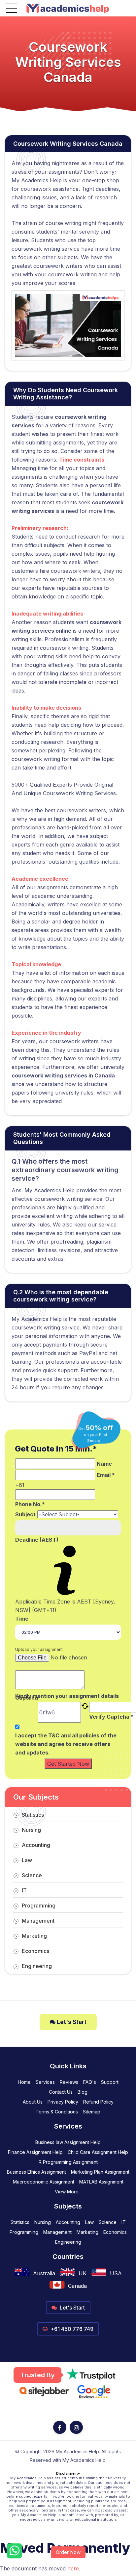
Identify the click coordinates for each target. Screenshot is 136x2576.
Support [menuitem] (110, 2082)
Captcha (27, 1698)
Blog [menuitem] (83, 2092)
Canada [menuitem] (77, 2286)
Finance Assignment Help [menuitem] (35, 2152)
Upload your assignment (39, 1649)
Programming (39, 1906)
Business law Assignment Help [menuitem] (68, 2142)
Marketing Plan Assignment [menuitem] (100, 2172)
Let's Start (71, 2022)
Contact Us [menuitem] (61, 2092)
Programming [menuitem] (24, 2232)
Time (22, 1619)
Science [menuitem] (108, 2222)
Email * (106, 1475)
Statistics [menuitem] (20, 2222)
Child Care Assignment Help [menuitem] (98, 2152)
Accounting (36, 1845)
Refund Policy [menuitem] (98, 2102)
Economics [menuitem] (115, 2232)
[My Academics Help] (68, 8)
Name (104, 1464)
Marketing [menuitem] (87, 2232)
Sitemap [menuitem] (92, 2112)
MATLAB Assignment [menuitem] (101, 2182)
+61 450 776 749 (71, 2329)
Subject (25, 1514)
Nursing (31, 1830)
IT (24, 1890)
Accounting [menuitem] (68, 2222)
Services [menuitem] (45, 2082)
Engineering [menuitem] (68, 2242)
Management (38, 1921)
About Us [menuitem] (33, 2102)
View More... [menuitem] (68, 2192)
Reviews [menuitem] (69, 2082)
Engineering (37, 1966)
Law (27, 1860)
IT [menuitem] (124, 2222)
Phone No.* (30, 1504)
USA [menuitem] (116, 2273)
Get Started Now (68, 1764)
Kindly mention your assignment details (67, 1696)
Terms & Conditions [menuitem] (57, 2112)
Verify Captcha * (111, 1717)
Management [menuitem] (57, 2232)
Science (32, 1875)
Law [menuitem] (89, 2222)
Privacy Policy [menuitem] (63, 2102)
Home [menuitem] (24, 2082)
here (73, 2568)
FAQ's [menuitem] (90, 2082)
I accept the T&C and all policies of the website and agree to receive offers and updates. (66, 1744)
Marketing (34, 1936)
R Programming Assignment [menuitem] (68, 2162)
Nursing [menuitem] (43, 2222)
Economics (35, 1951)
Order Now (68, 2552)
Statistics (33, 1815)
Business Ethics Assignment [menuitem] (36, 2172)
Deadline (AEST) (37, 1540)
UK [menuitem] (83, 2273)
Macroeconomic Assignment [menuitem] (44, 2182)
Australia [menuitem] (44, 2273)
